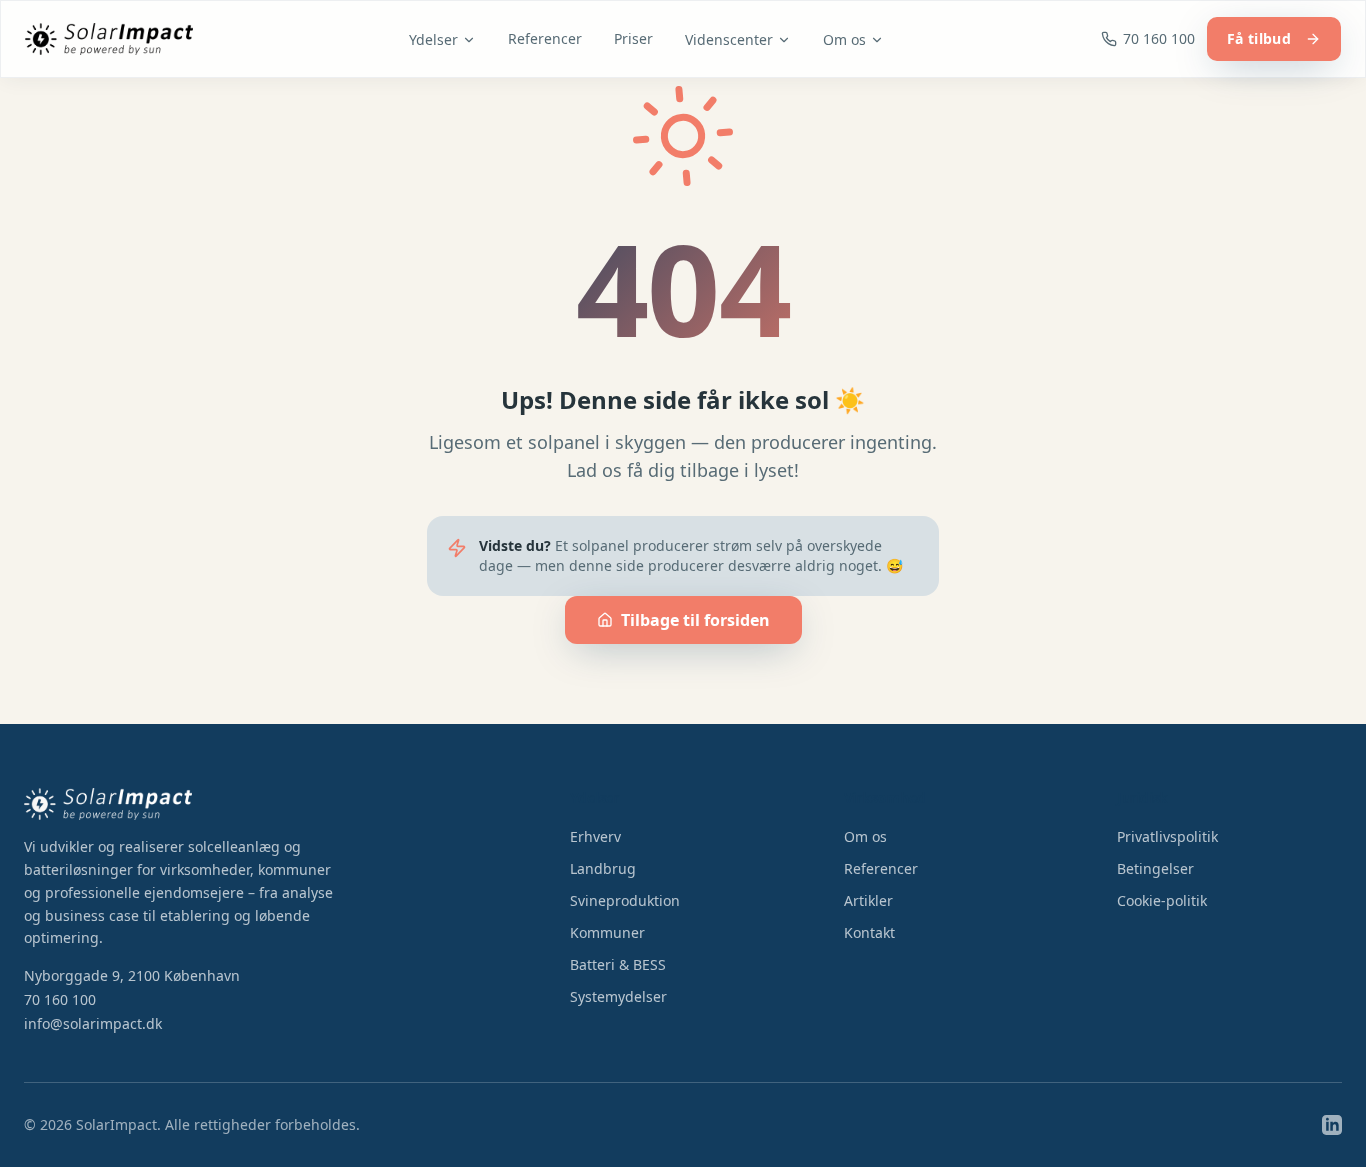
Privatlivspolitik (1167, 836)
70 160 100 (60, 999)
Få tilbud (1259, 38)
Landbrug (603, 868)
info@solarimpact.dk (93, 1023)
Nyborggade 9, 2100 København (132, 975)
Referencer (545, 38)
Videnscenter (729, 39)
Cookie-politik (1162, 900)
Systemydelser (618, 996)
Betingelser (1155, 868)
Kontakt (869, 932)
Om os (844, 39)
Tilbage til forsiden (695, 620)
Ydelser (433, 39)
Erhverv (595, 836)
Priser (633, 38)
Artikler (868, 900)
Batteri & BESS (618, 964)
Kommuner (607, 932)
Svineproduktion (625, 900)
